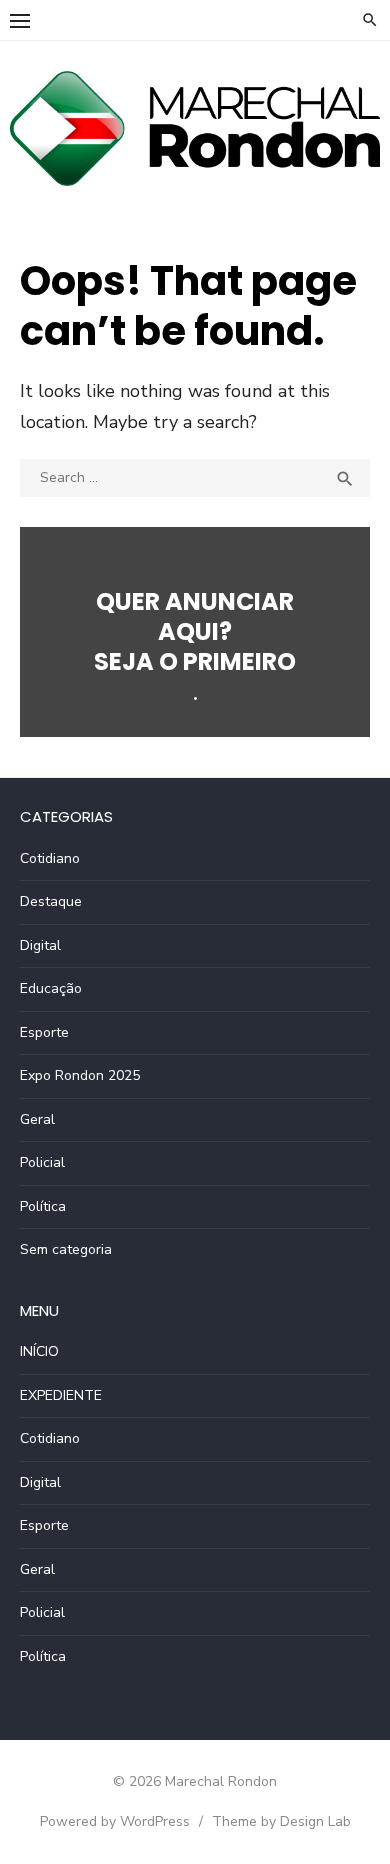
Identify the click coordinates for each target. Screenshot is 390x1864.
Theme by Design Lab (281, 1821)
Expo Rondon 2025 (80, 1075)
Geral (37, 1119)
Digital (40, 945)
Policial (42, 1162)
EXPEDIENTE (61, 1395)
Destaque (51, 901)
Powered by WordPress (115, 1821)
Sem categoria (66, 1249)
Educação (51, 988)
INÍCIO (39, 1351)
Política (43, 1206)
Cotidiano (50, 858)
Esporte (44, 1032)
